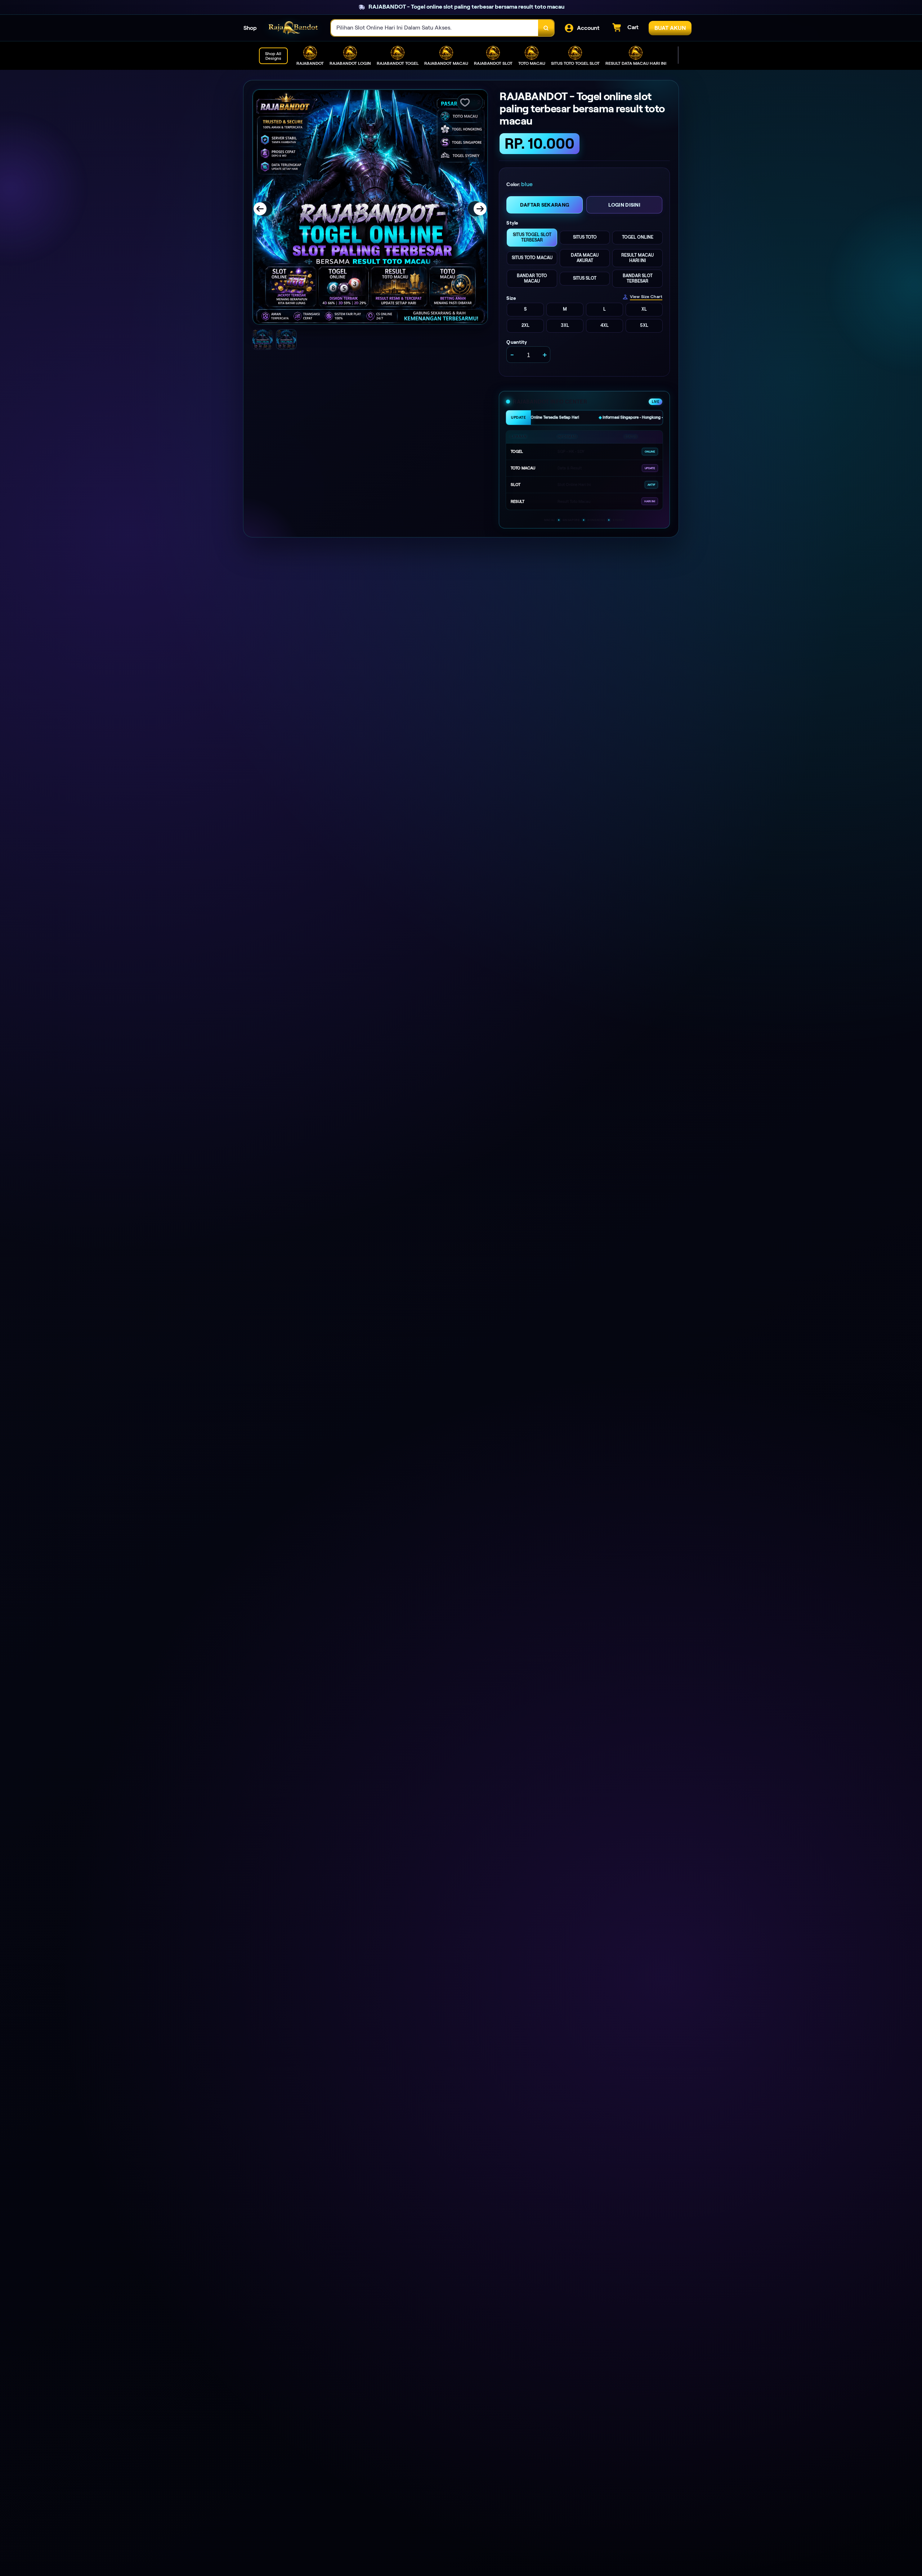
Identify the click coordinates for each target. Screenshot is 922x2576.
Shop (250, 28)
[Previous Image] (265, 209)
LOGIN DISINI (624, 205)
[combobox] (435, 28)
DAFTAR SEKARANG (545, 205)
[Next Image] (475, 209)
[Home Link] (294, 28)
